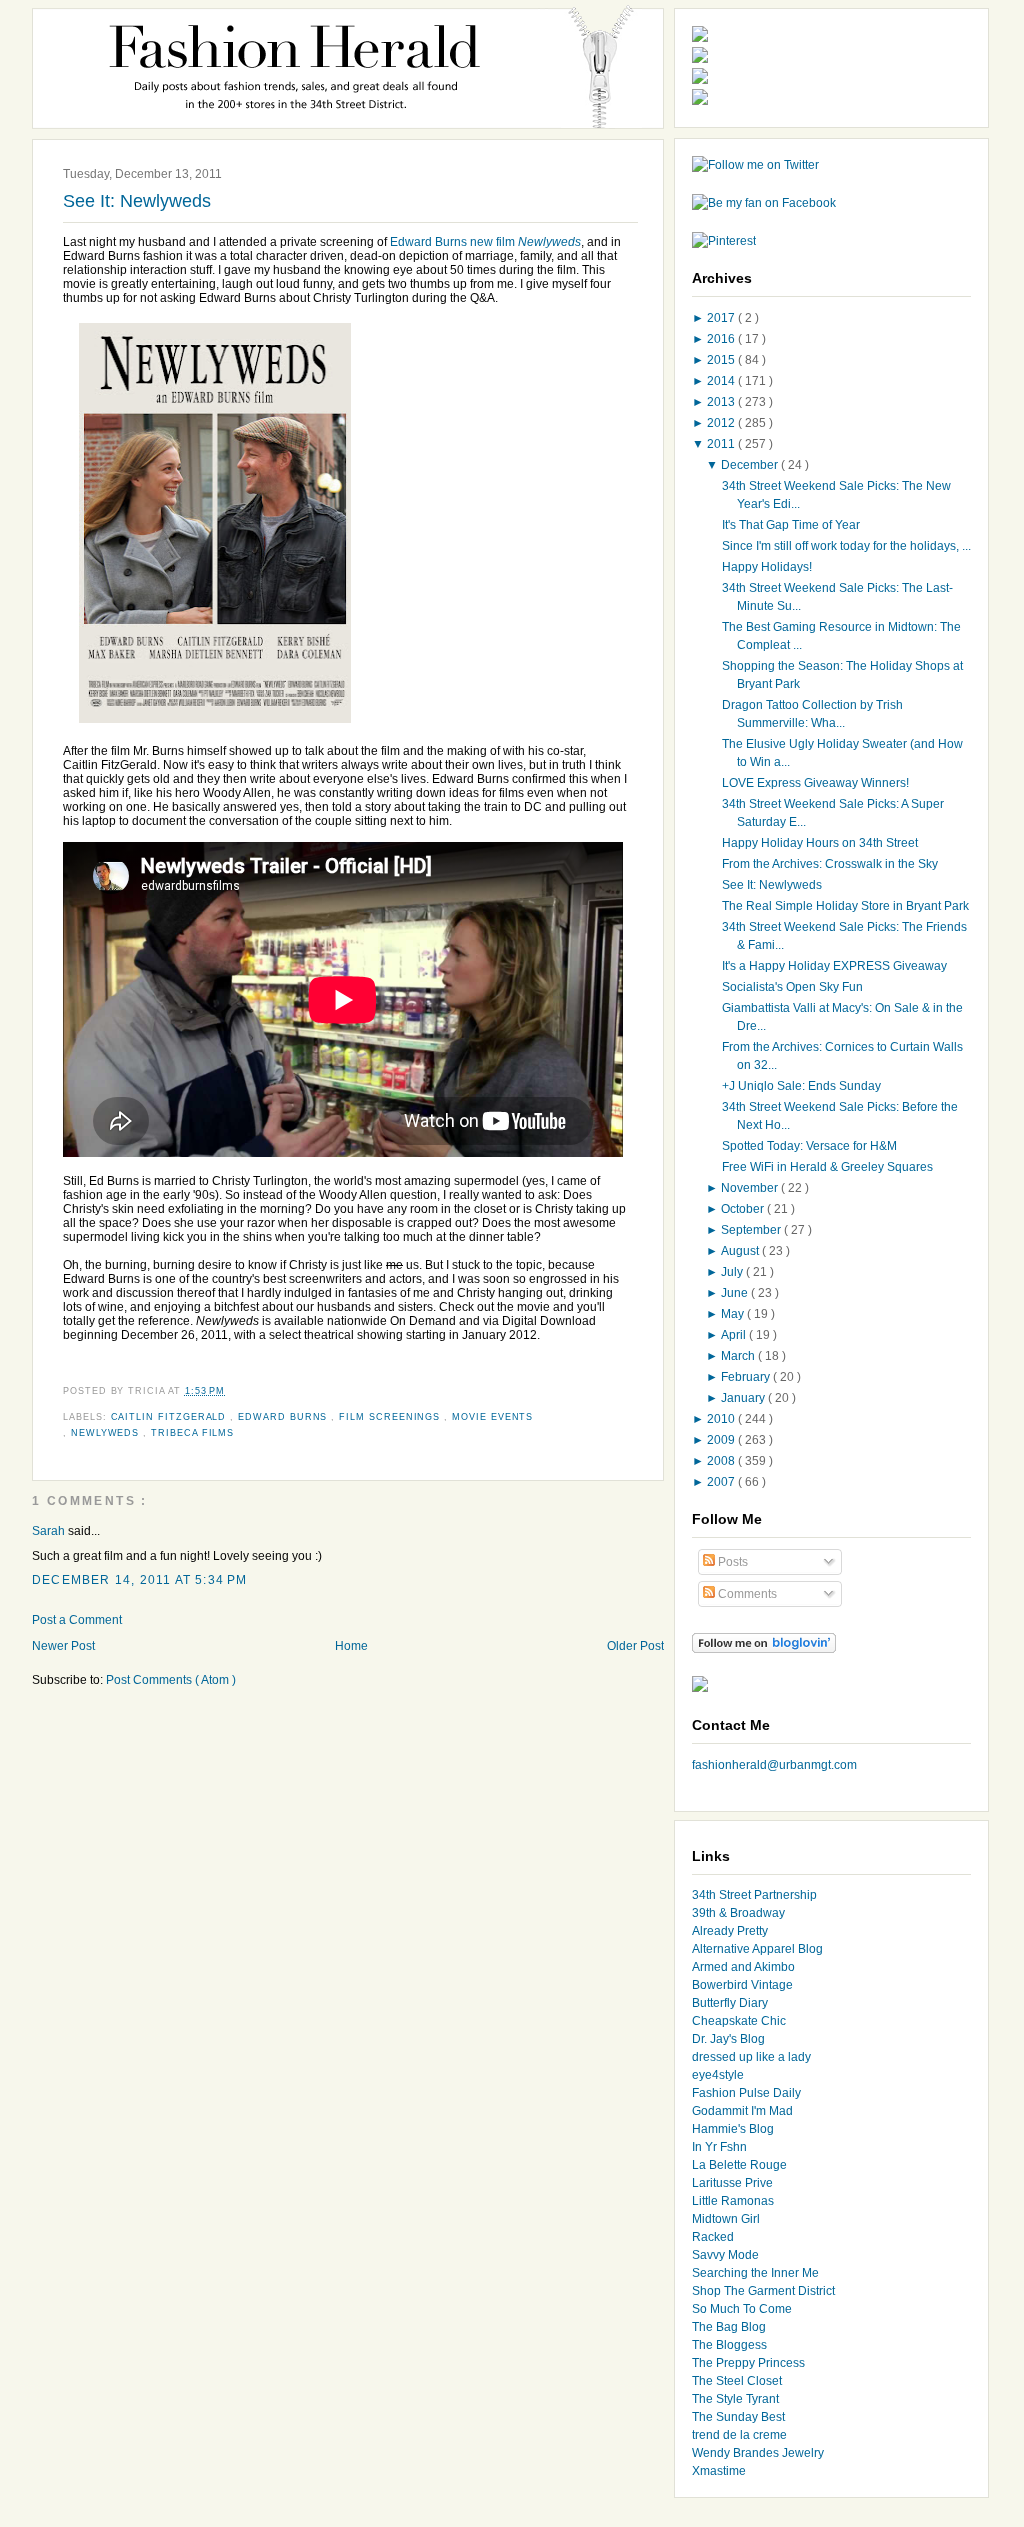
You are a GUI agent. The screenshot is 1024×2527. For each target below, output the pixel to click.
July (733, 1272)
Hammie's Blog (733, 2129)
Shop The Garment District (763, 2291)
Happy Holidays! (767, 567)
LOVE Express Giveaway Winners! (815, 783)
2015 (722, 360)
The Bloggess (729, 2345)
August (741, 1251)
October (744, 1209)
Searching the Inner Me (755, 2273)
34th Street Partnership (754, 1895)
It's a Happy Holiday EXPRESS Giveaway (834, 966)
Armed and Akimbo (743, 1967)
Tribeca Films (192, 1433)
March (739, 1356)
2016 (722, 339)
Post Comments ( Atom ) (171, 1680)
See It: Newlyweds (137, 201)
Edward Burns (284, 1417)
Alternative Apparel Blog (757, 1949)
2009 (722, 1440)
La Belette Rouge (739, 2165)
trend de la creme (739, 2435)
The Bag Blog (729, 2327)
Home (351, 1646)
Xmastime (719, 2471)
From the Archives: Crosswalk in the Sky (830, 864)
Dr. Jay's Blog (728, 2039)
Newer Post (63, 1646)
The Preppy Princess (748, 2363)
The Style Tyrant (735, 2399)
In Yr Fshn (719, 2147)
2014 (722, 381)
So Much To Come (742, 2309)
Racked (713, 2237)
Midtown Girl (726, 2219)
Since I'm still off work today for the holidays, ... (846, 546)
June (736, 1293)
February (747, 1377)
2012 (722, 423)
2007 (722, 1482)
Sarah (50, 1531)
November (751, 1188)
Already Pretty (730, 1931)
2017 (722, 318)
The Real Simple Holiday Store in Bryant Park (845, 906)
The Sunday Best (738, 2417)
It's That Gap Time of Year (791, 525)
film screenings (391, 1417)
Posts (731, 1562)
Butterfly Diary (730, 2003)
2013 (722, 402)
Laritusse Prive (732, 2183)
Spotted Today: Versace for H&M (809, 1146)
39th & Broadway (738, 1913)
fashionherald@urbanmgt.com (774, 1765)
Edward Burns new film (485, 242)
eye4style (718, 2075)
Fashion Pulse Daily (746, 2093)
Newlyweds (107, 1433)
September (752, 1230)
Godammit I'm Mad (742, 2111)
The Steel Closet (737, 2381)
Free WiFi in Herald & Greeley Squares (827, 1167)
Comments (746, 1594)
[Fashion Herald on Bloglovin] (764, 1649)
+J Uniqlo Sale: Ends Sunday (801, 1086)
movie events (492, 1417)
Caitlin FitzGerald (171, 1417)
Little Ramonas (733, 2201)
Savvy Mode (725, 2255)
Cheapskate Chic (739, 2021)
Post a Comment (77, 1620)
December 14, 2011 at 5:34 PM (140, 1580)
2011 (722, 444)
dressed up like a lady (751, 2057)
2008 (722, 1461)
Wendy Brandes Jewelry (758, 2453)
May (734, 1314)
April (735, 1335)
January (744, 1398)
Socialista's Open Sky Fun (792, 987)
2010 (722, 1419)
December (751, 465)
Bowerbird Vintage (742, 1985)
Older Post (635, 1646)
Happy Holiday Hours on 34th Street (820, 843)
